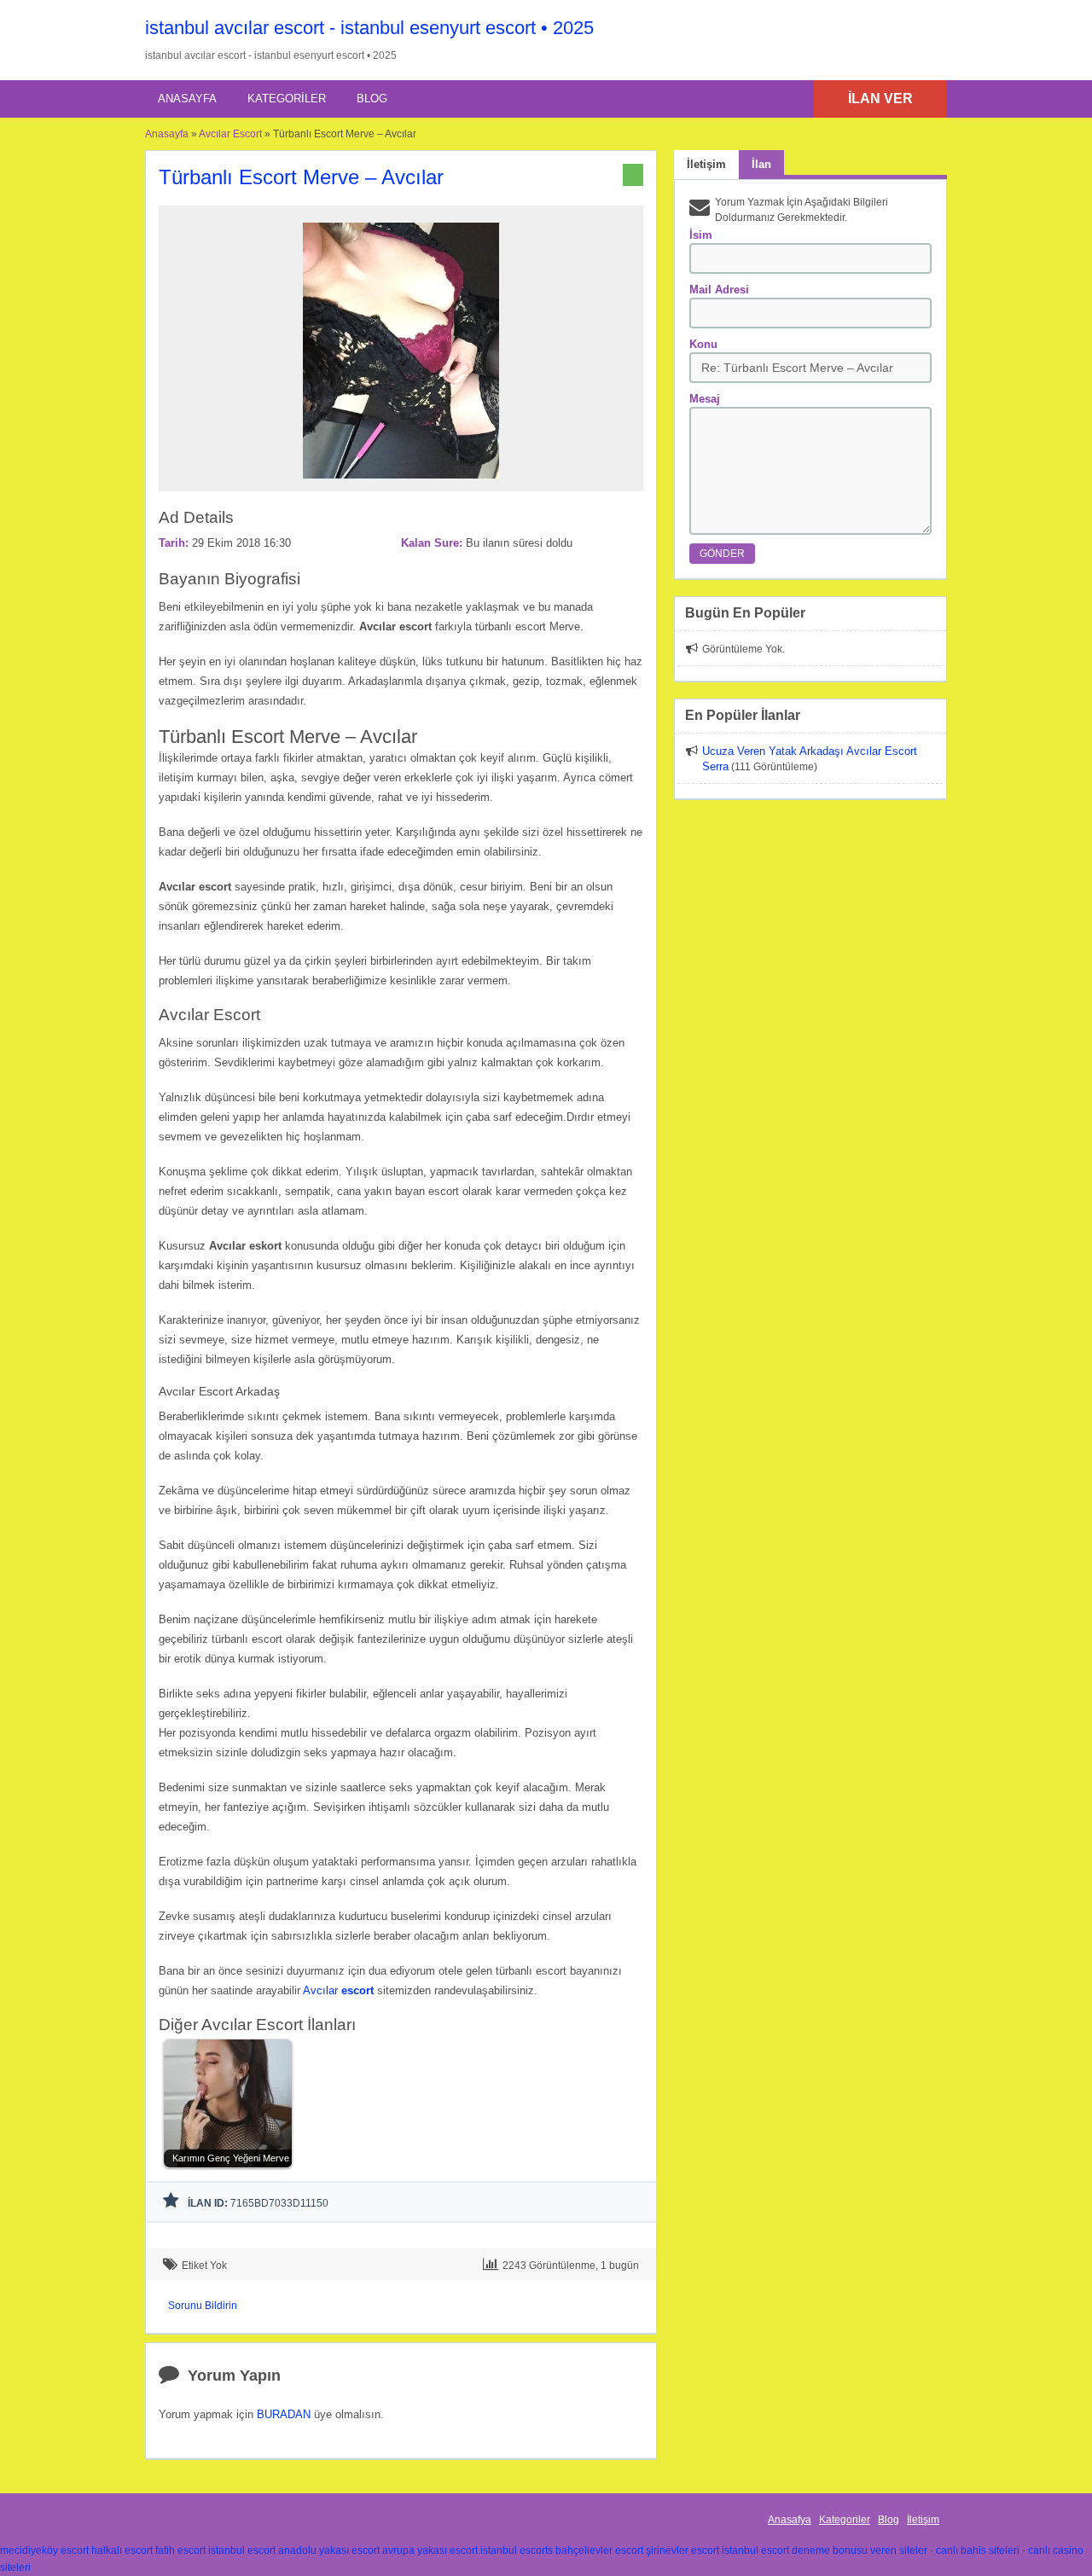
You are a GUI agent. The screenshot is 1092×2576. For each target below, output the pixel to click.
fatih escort (180, 2550)
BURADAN (284, 2414)
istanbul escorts (517, 2550)
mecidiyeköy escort (44, 2550)
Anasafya (790, 2520)
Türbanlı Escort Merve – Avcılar (301, 177)
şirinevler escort (682, 2550)
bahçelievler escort (599, 2550)
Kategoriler (287, 99)
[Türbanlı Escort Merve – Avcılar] (401, 484)
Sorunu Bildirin (203, 2306)
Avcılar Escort (230, 134)
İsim (701, 235)
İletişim (923, 2520)
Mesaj (705, 399)
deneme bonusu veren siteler (860, 2550)
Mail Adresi (719, 290)
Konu (703, 344)
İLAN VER (880, 99)
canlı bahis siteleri (978, 2550)
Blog (372, 99)
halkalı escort (122, 2550)
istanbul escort (242, 2550)
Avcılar (338, 1990)
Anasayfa (187, 99)
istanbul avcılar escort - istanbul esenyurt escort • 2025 (369, 28)
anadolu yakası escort (329, 2550)
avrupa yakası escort (430, 2550)
